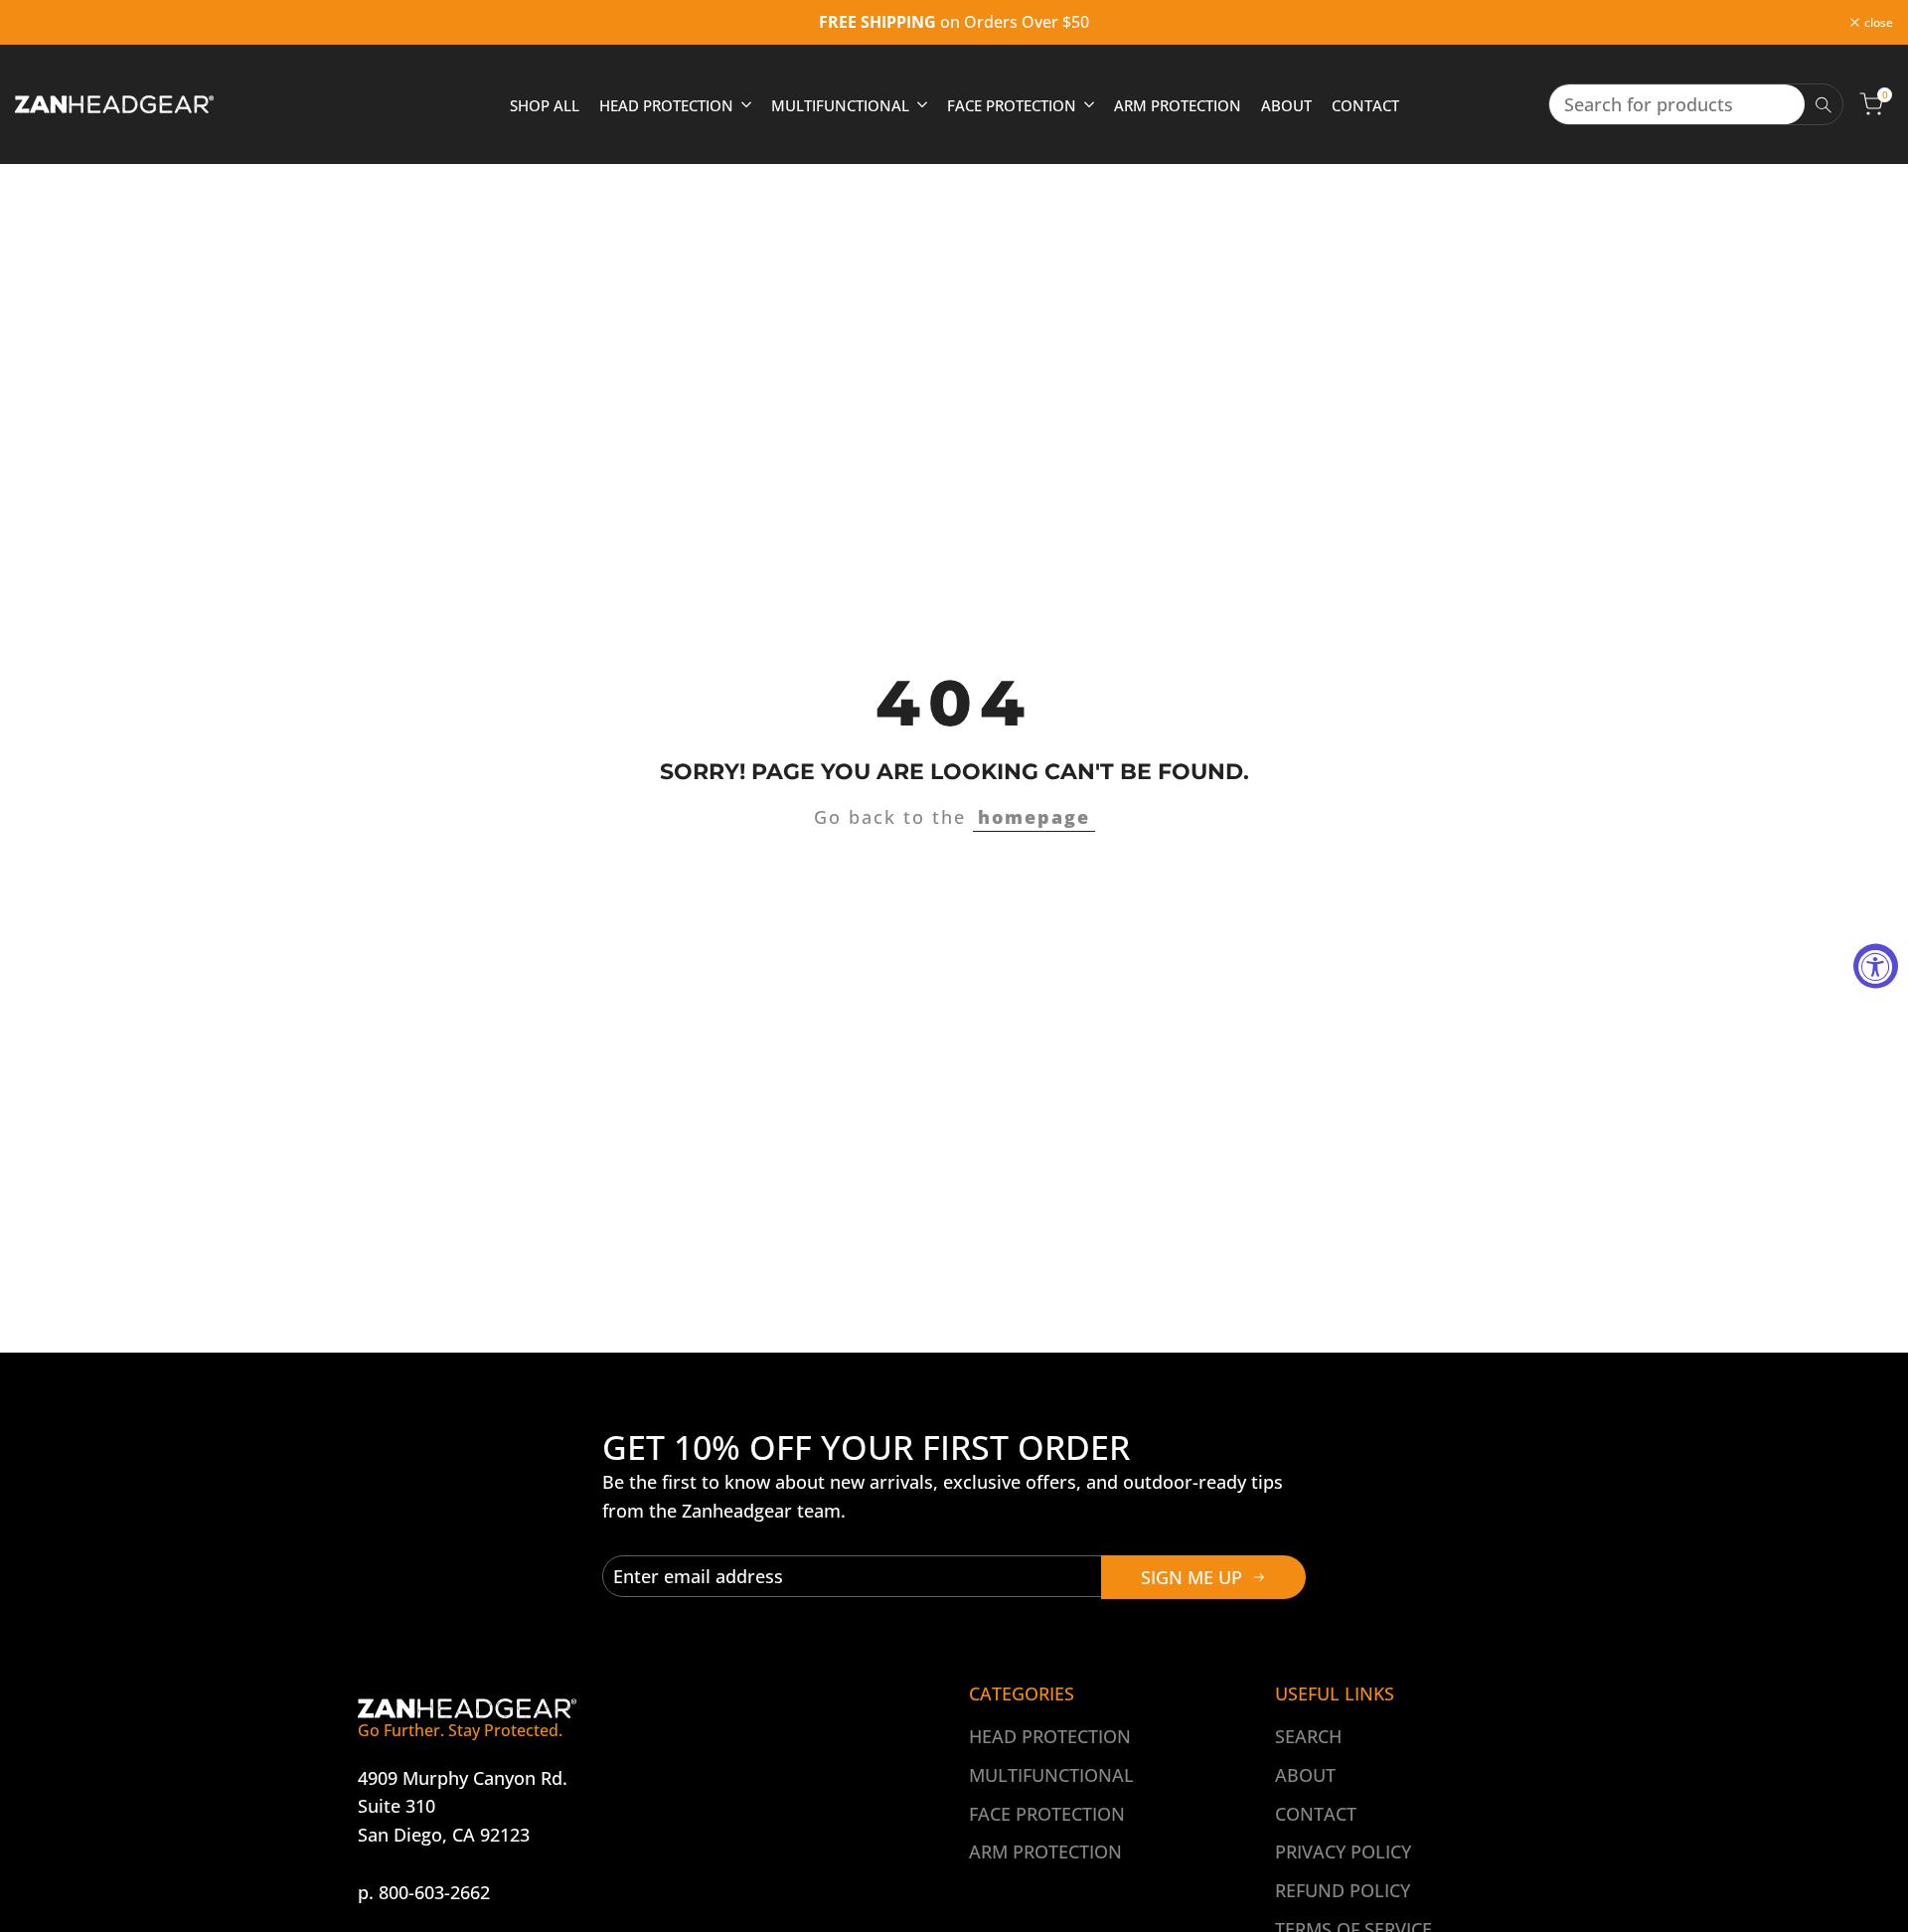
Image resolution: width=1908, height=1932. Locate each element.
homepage (1034, 817)
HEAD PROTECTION (1050, 1736)
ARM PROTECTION (1045, 1851)
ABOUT (1305, 1775)
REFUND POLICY (1343, 1890)
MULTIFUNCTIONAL (1051, 1775)
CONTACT (1316, 1814)
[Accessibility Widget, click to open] (1876, 966)
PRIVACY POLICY (1343, 1851)
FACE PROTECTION (1047, 1814)
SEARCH (1308, 1736)
